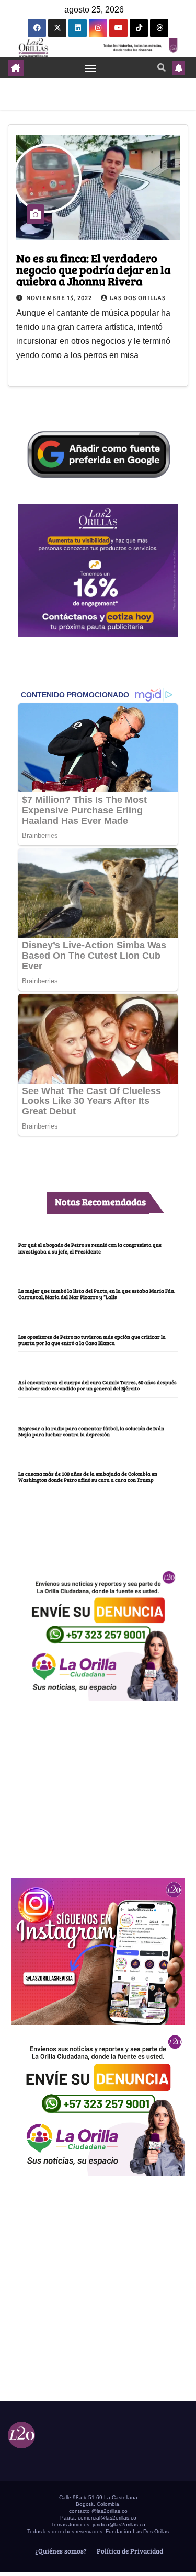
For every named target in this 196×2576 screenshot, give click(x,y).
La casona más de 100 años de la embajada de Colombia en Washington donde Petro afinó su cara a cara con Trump (88, 1477)
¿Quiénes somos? (60, 2551)
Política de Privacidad (129, 2551)
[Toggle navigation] (90, 68)
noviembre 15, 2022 (60, 297)
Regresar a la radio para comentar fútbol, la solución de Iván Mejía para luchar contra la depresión (91, 1431)
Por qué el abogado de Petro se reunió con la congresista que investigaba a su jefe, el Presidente (90, 1248)
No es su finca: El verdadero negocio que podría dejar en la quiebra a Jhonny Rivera (93, 269)
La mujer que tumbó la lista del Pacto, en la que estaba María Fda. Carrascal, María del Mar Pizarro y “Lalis (97, 1294)
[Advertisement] (98, 1784)
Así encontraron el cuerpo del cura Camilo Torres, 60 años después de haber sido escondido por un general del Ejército (97, 1385)
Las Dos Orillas (138, 297)
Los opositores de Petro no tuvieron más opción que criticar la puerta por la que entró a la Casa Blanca (92, 1340)
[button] (162, 67)
